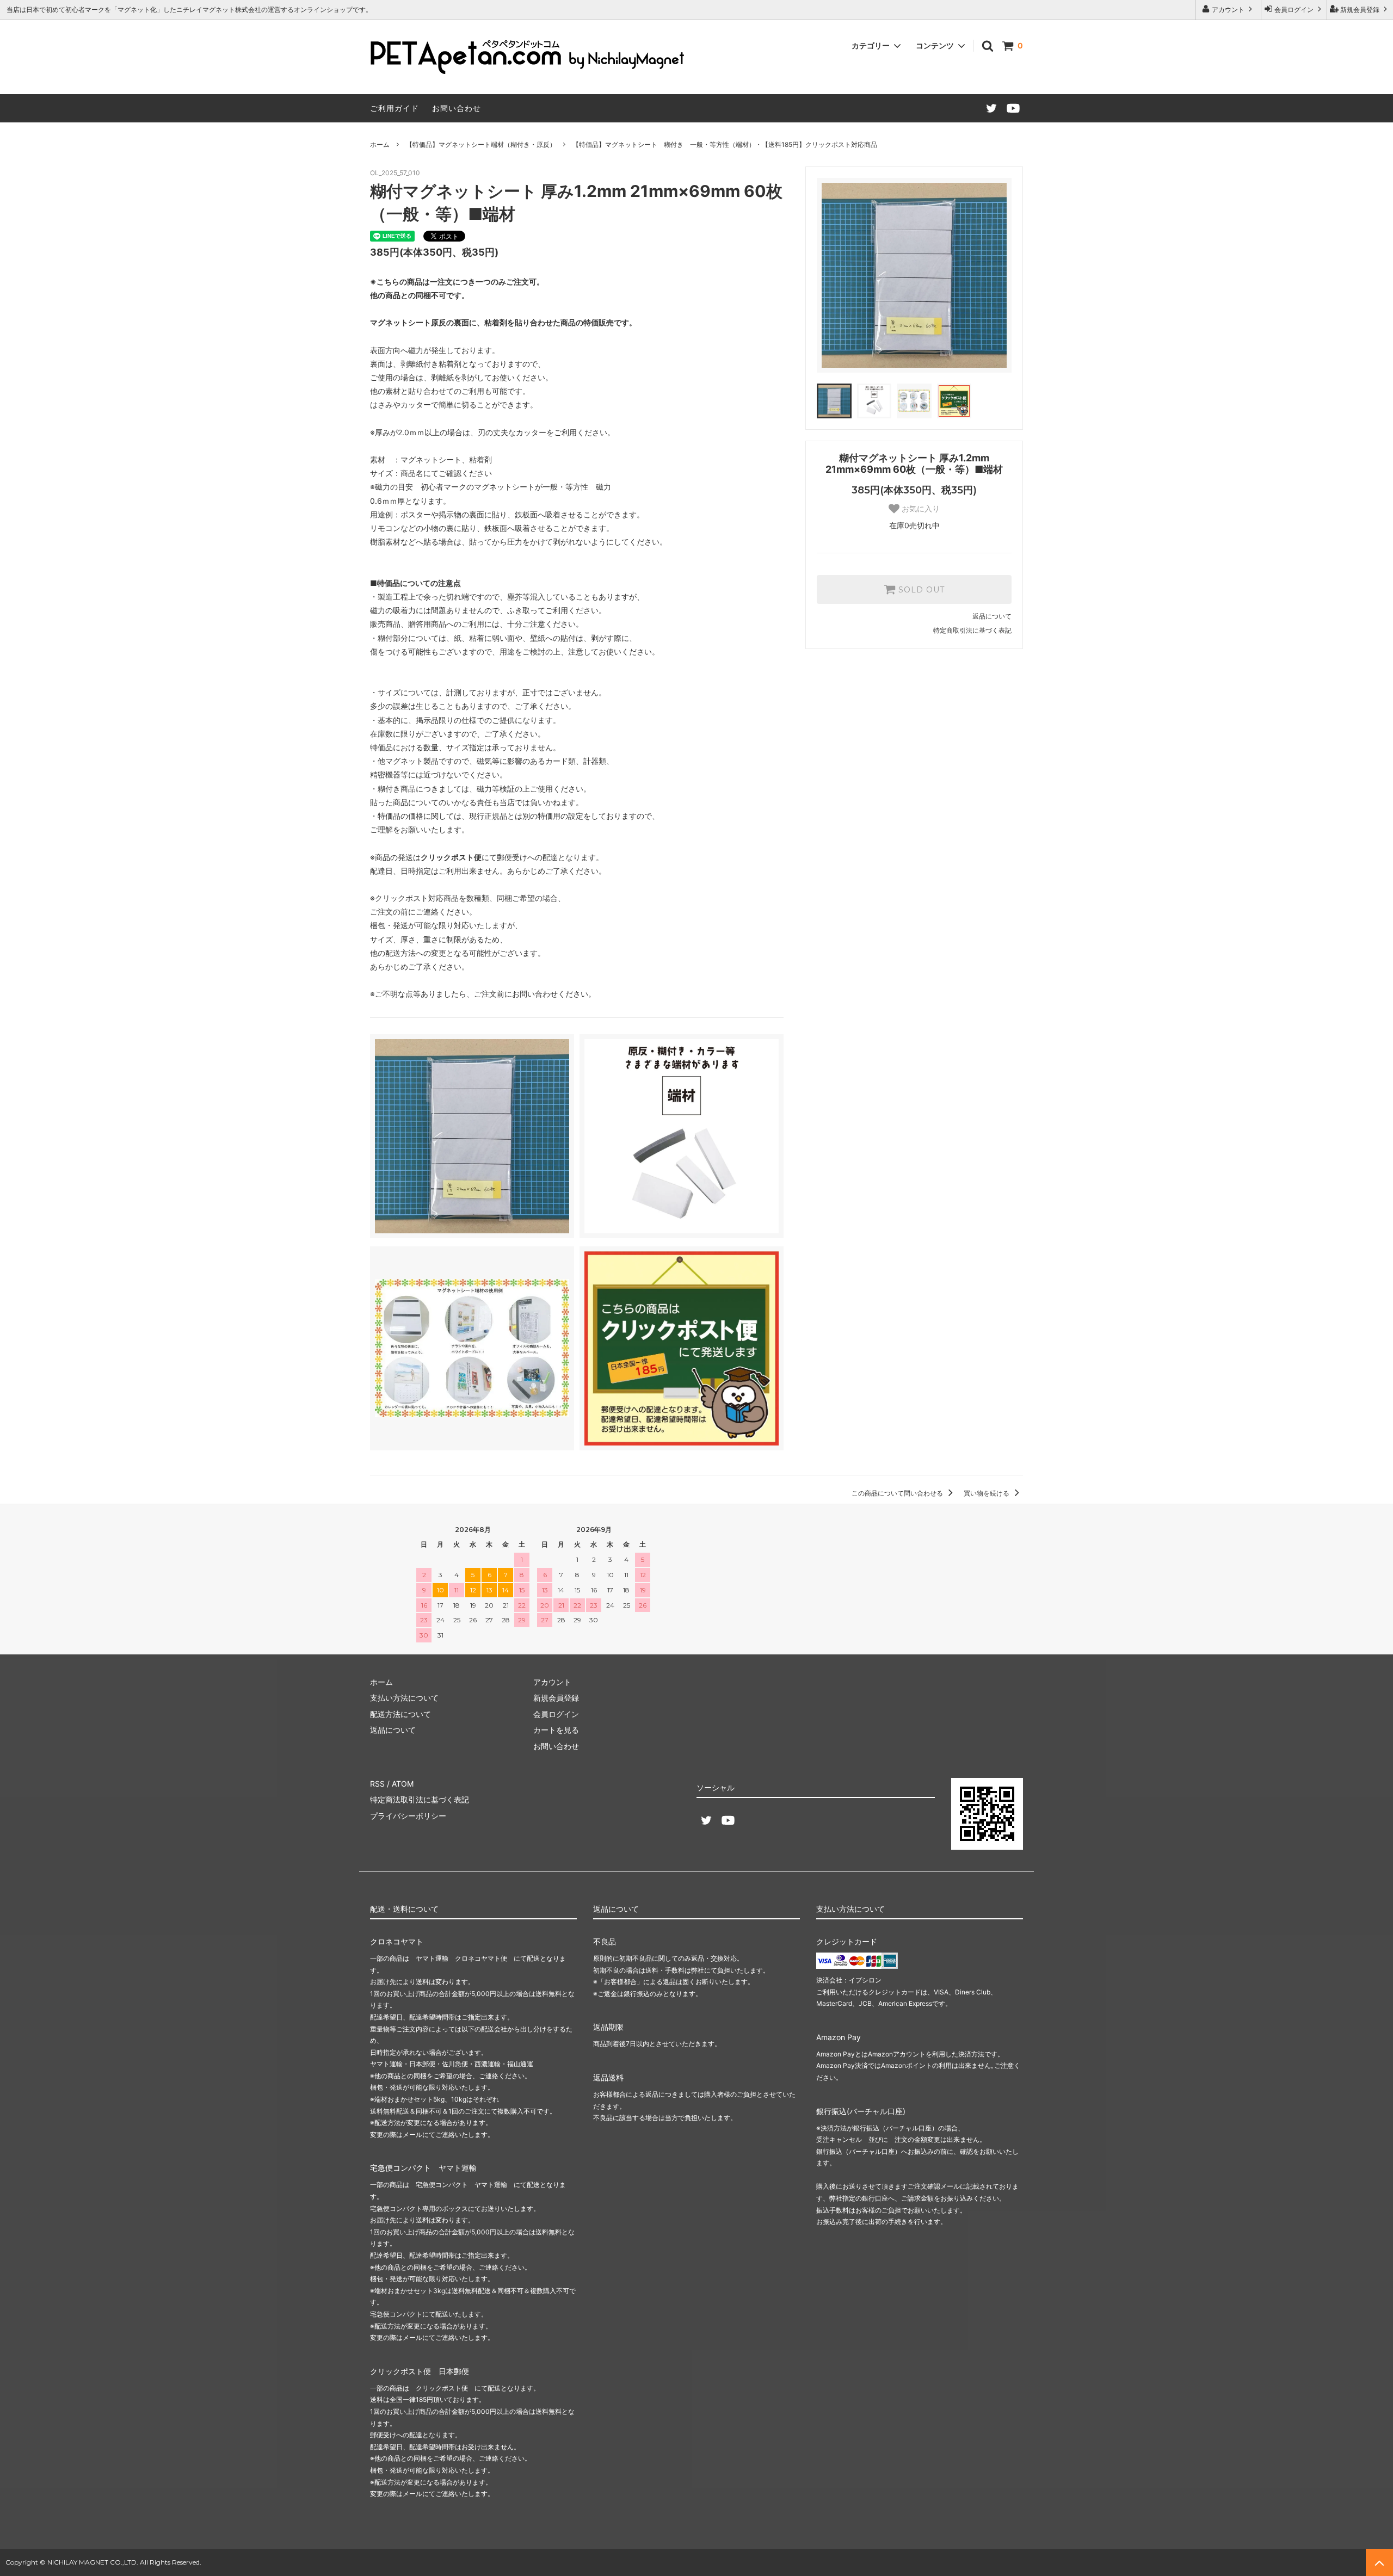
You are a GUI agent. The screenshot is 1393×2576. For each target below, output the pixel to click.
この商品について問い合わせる (898, 1493)
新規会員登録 (1360, 10)
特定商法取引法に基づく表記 (420, 1799)
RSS (377, 1784)
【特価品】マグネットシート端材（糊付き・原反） (481, 144)
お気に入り (920, 509)
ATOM (403, 1784)
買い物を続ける (987, 1493)
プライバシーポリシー (408, 1816)
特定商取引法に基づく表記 (972, 630)
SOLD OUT (920, 590)
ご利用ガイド (395, 108)
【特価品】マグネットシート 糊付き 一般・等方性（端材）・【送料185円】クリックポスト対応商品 (725, 144)
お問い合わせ (457, 108)
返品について (992, 616)
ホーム (380, 144)
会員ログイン (1294, 10)
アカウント (1228, 10)
